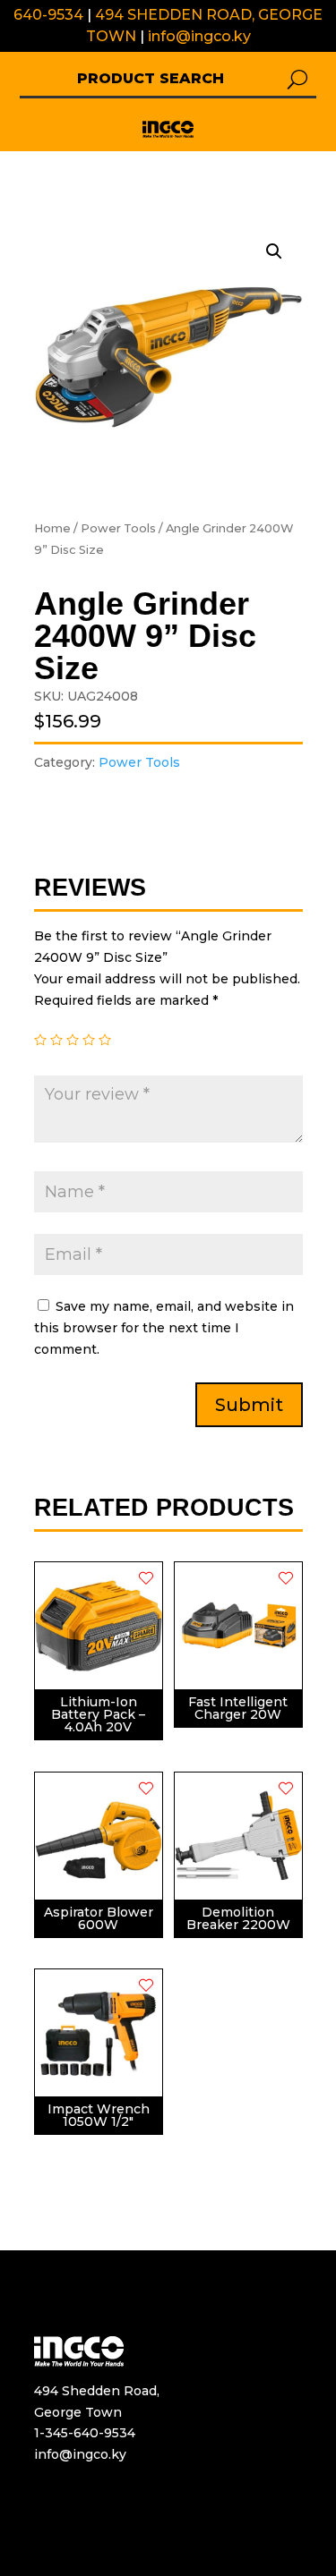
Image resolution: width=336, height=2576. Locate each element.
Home (52, 528)
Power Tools (118, 528)
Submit (249, 1405)
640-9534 (48, 15)
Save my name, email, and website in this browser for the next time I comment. (164, 1328)
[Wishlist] (146, 1578)
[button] (168, 129)
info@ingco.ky (199, 36)
